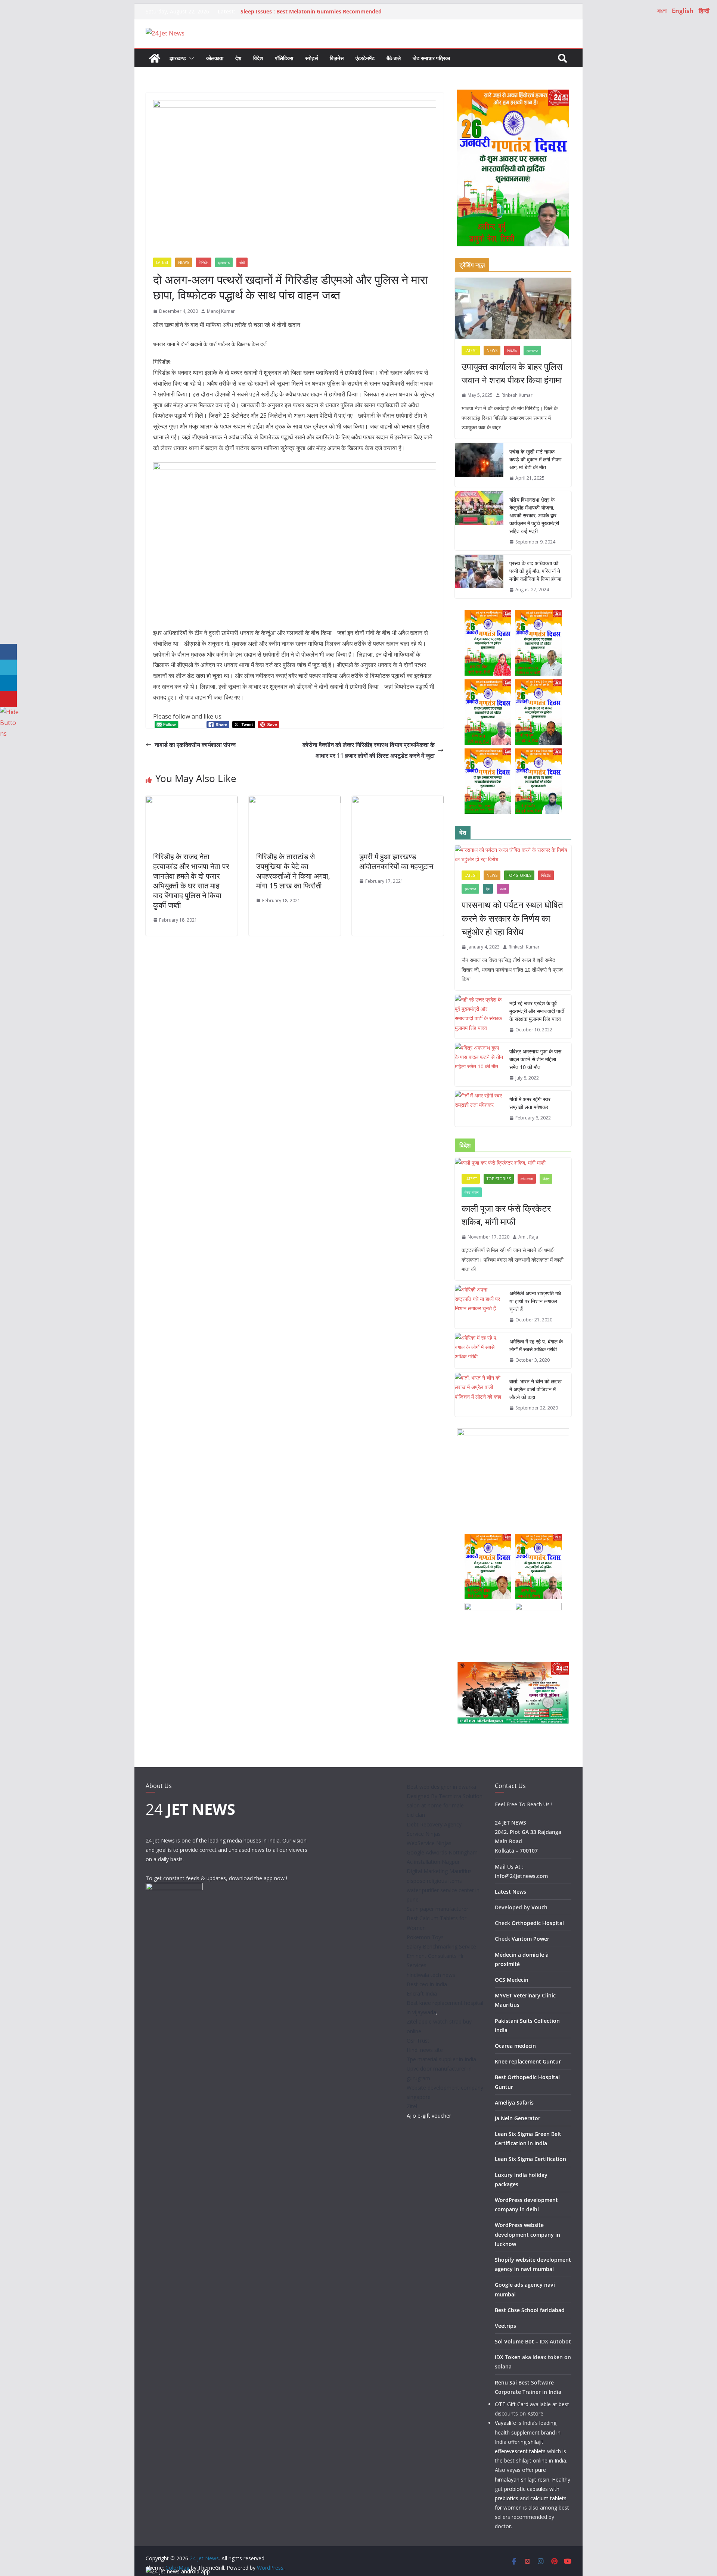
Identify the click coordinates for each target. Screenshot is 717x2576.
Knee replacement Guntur (528, 2061)
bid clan (416, 1815)
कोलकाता (215, 58)
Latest (162, 262)
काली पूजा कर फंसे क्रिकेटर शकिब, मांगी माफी (506, 1215)
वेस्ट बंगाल (472, 1192)
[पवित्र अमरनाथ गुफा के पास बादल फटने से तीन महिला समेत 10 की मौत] (479, 1065)
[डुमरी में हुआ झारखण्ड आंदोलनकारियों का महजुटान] (398, 801)
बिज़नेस (337, 58)
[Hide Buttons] (9, 712)
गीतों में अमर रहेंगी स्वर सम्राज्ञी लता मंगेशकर (530, 1103)
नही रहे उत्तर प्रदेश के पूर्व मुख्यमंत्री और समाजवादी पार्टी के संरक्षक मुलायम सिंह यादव (537, 1011)
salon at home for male (435, 1805)
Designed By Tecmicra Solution (445, 1796)
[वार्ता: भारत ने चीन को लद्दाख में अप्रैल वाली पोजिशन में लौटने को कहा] (479, 1395)
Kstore (535, 2413)
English (683, 11)
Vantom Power (530, 1939)
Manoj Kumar (221, 311)
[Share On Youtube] (8, 699)
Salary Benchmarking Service (441, 1946)
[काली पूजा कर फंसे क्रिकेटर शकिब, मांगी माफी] (513, 1163)
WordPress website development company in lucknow (527, 2234)
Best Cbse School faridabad (530, 2310)
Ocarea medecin (515, 2046)
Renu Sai (506, 2382)
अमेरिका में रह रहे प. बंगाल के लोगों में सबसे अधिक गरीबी (536, 1345)
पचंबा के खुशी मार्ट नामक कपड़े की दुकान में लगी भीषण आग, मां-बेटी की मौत (536, 459)
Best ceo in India (427, 1984)
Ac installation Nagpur (433, 1862)
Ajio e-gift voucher (429, 2116)
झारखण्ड (178, 58)
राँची (242, 262)
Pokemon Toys (425, 1937)
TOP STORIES (519, 875)
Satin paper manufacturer (437, 1909)
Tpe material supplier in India (441, 2059)
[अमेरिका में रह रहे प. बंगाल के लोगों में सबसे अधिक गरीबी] (479, 1351)
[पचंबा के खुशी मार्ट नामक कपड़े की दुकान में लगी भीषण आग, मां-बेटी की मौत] (479, 465)
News (184, 262)
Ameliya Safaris (514, 2102)
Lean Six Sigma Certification (530, 2159)
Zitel (412, 2106)
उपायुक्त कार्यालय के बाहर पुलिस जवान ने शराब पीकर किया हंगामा (512, 373)
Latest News (510, 1892)
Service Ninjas (424, 1834)
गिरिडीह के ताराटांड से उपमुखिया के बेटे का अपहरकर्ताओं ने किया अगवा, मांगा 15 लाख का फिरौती (293, 871)
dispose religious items (434, 1881)
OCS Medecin (512, 1980)
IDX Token (508, 2357)
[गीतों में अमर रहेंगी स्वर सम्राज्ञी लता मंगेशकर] (479, 1109)
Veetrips (505, 2326)
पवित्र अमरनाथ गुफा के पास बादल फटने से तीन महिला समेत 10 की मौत (535, 1059)
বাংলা (662, 11)
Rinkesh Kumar (517, 395)
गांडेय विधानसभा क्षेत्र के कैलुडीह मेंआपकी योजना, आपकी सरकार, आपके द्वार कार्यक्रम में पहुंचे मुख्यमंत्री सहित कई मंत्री (534, 515)
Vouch (539, 1907)
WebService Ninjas (429, 1843)
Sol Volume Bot (514, 2341)
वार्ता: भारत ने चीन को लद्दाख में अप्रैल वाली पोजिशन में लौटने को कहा (536, 1389)
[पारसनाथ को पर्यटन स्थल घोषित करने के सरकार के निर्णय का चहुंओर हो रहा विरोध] (513, 854)
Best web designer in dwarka (441, 1787)
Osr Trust (418, 2041)
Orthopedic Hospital (538, 1923)
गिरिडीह (204, 262)
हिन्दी (704, 11)
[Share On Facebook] (8, 652)
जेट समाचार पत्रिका (431, 58)
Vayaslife (505, 2423)
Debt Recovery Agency (434, 1824)
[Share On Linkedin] (8, 683)
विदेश (258, 58)
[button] (190, 58)
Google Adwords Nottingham (442, 1852)
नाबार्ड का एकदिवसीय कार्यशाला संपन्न (195, 745)
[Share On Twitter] (8, 668)
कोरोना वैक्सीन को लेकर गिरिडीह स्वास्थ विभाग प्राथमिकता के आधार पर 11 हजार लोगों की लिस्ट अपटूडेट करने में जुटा (369, 750)
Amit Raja (528, 1237)
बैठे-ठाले (394, 58)
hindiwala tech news (431, 1975)
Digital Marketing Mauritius (439, 1871)
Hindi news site (425, 2050)
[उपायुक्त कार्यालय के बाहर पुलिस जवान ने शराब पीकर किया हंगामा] (513, 308)
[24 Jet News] (155, 58)
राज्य (503, 889)
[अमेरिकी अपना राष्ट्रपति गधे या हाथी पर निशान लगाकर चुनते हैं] (479, 1307)
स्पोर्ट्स (311, 58)
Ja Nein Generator (518, 2118)
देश (238, 58)
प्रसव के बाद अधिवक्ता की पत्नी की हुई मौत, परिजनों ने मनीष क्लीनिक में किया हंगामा (535, 571)
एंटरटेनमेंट (365, 58)
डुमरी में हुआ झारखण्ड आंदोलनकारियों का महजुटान (396, 861)
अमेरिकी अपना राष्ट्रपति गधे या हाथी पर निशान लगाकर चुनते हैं (535, 1301)
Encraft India (422, 1993)
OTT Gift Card (512, 2404)
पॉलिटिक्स (284, 58)
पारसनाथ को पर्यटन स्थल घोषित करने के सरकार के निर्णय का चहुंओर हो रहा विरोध (512, 918)
